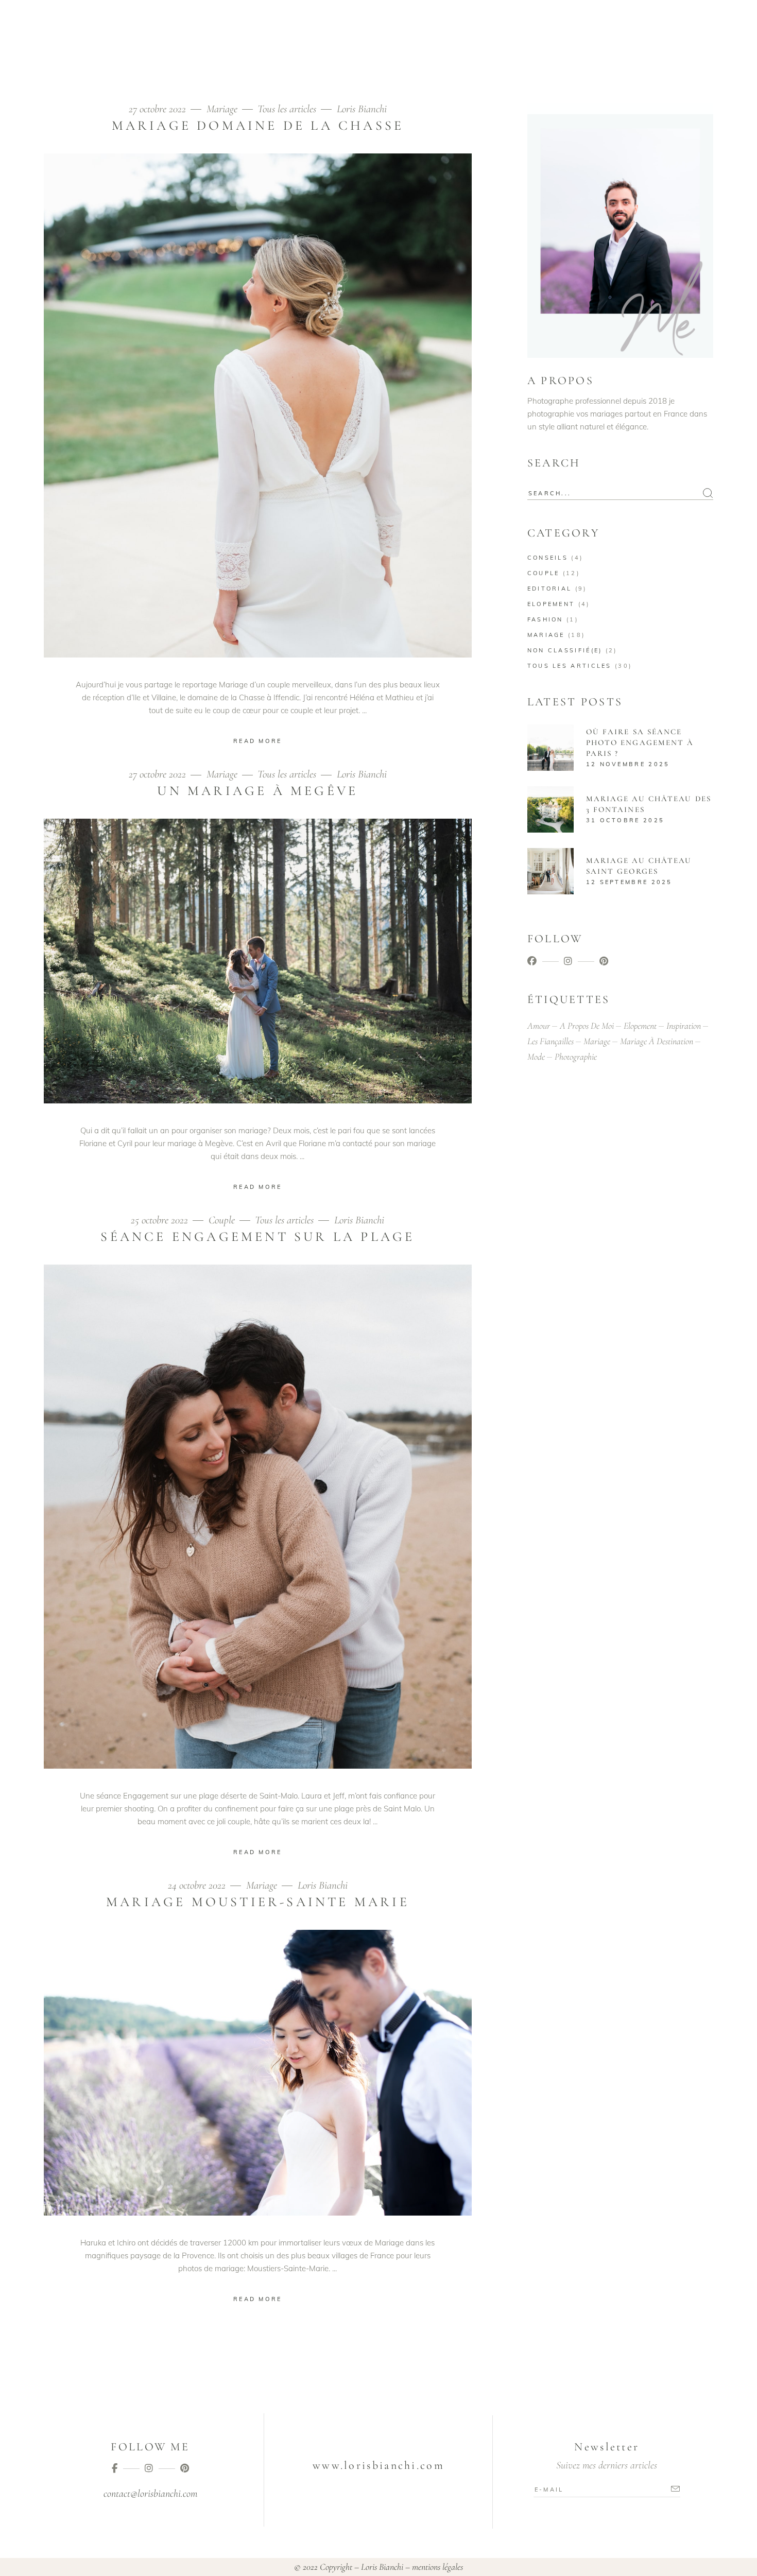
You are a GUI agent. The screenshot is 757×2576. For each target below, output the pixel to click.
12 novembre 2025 (628, 764)
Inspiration (684, 1026)
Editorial (550, 589)
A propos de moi (587, 1026)
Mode (536, 1057)
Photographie (576, 1057)
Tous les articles (287, 109)
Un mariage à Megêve (257, 791)
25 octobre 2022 (161, 1220)
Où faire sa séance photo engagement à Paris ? (640, 742)
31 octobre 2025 (625, 820)
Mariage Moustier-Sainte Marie (258, 1902)
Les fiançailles (550, 1041)
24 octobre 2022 (198, 1885)
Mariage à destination (657, 1041)
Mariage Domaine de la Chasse (258, 125)
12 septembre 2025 (629, 882)
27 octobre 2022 (159, 109)
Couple (222, 1220)
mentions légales (437, 2567)
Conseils (548, 558)
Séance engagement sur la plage (257, 1237)
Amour (539, 1026)
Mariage (222, 109)
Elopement (551, 604)
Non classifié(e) (565, 650)
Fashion (545, 619)
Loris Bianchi (362, 109)
